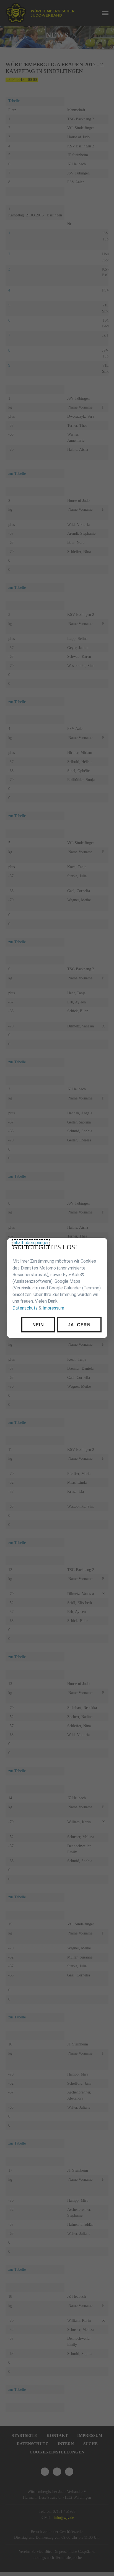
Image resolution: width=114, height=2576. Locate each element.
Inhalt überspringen (31, 1243)
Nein (38, 1325)
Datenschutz (25, 1308)
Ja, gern (79, 1325)
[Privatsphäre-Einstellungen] (99, 1246)
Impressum (53, 1308)
